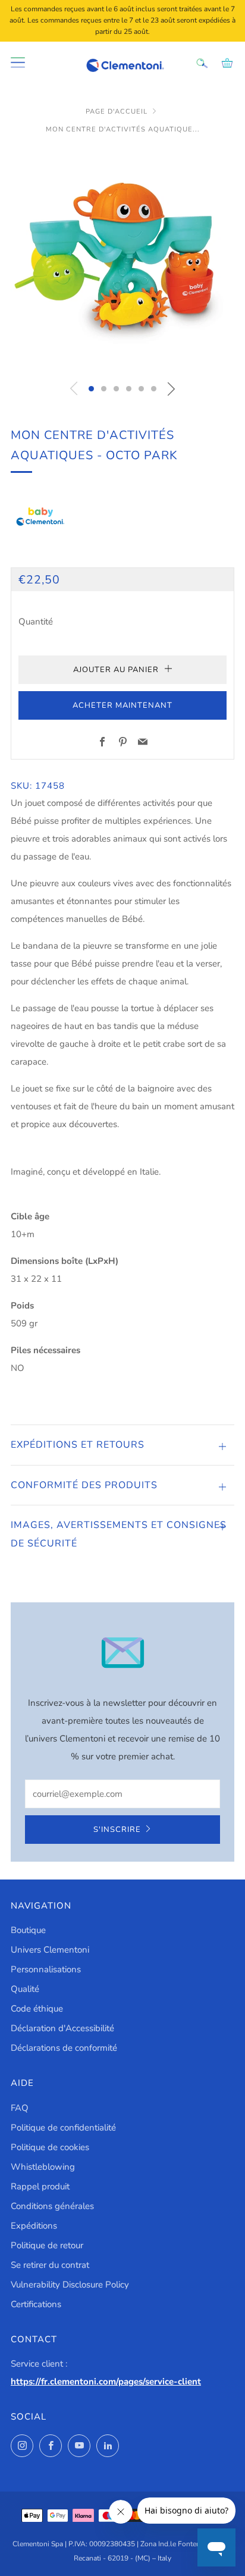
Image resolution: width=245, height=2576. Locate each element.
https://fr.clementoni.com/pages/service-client (106, 2382)
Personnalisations (46, 1969)
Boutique (28, 1930)
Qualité (25, 1989)
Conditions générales (52, 2206)
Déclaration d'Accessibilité (62, 2028)
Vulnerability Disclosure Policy (70, 2285)
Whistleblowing (43, 2167)
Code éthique (37, 2009)
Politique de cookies (50, 2147)
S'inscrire (117, 1830)
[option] (122, 260)
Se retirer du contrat (50, 2265)
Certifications (36, 2304)
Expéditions (34, 2226)
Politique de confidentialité (63, 2128)
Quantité (36, 622)
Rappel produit (40, 2186)
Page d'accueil (117, 112)
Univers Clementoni (50, 1950)
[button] (91, 389)
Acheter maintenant (122, 705)
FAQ (20, 2108)
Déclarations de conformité (64, 2048)
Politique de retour (47, 2245)
